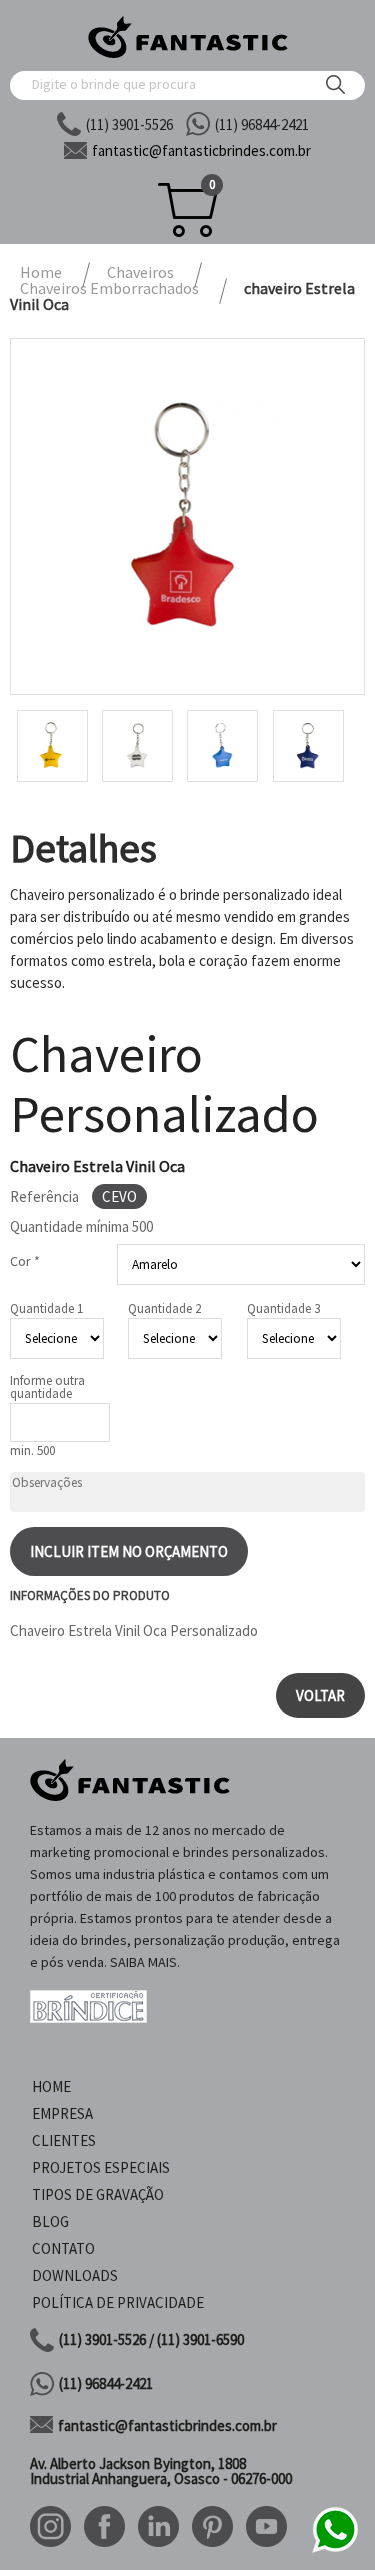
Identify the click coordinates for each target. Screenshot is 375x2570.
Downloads (75, 2275)
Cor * (25, 1261)
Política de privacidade (118, 2302)
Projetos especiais (101, 2167)
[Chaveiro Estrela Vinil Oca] (187, 516)
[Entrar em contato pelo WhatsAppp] (335, 2549)
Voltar (320, 1695)
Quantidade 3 (283, 1308)
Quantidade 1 (46, 1308)
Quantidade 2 (164, 1308)
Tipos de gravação (98, 2194)
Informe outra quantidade (47, 1387)
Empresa (62, 2113)
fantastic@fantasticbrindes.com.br (167, 2425)
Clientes (64, 2140)
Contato (63, 2248)
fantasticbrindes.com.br (201, 150)
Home (51, 2086)
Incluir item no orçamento (129, 1551)
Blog (50, 2221)
